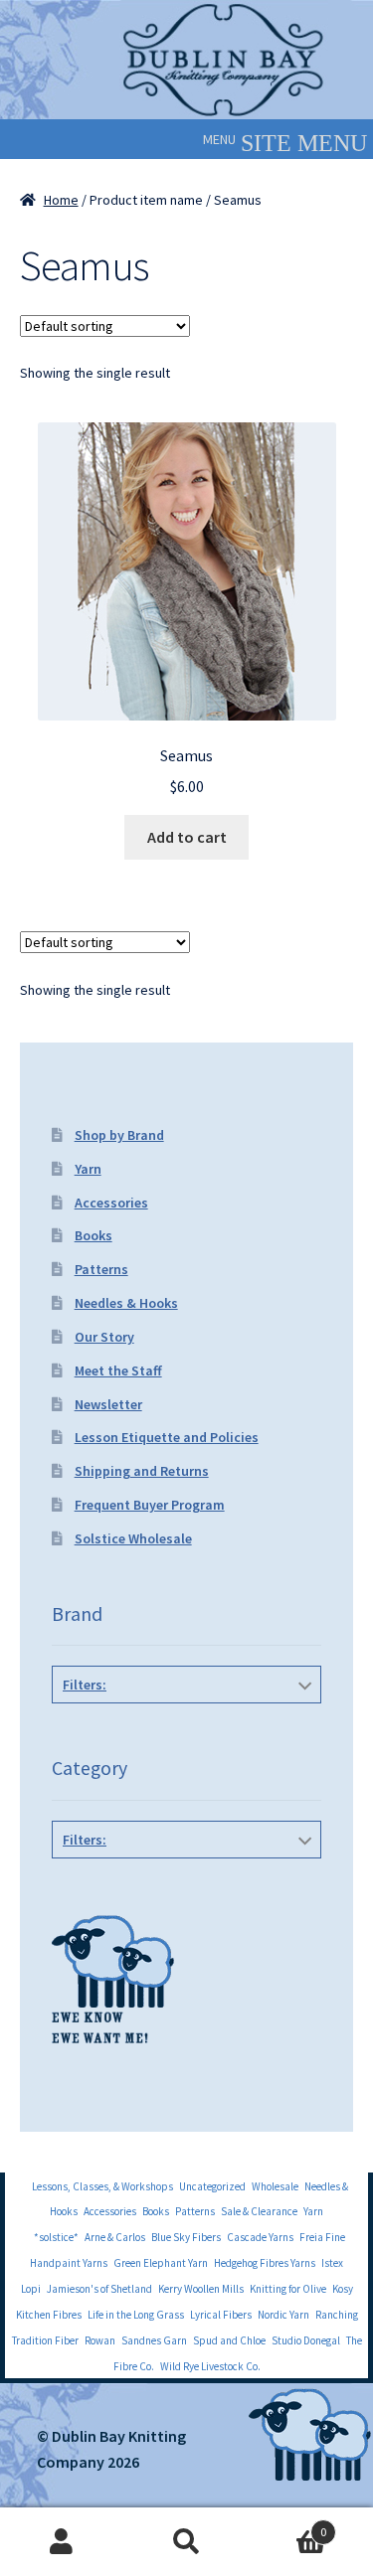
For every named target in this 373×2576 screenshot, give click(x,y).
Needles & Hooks (126, 1303)
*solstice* (56, 2237)
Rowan (100, 2340)
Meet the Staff (118, 1370)
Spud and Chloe (229, 2340)
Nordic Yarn (283, 2315)
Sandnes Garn (154, 2340)
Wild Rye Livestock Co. (210, 2366)
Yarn (88, 1169)
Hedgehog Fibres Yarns (265, 2263)
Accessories (111, 1203)
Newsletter (108, 1404)
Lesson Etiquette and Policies (167, 1437)
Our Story (104, 1337)
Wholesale (275, 2186)
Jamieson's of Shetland (99, 2289)
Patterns (101, 1269)
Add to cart (187, 837)
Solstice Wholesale (133, 1538)
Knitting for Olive (288, 2289)
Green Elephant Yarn (161, 2263)
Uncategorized (212, 2186)
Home (61, 200)
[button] (219, 139)
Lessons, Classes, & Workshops (102, 2186)
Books (93, 1235)
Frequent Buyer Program (150, 1505)
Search (186, 2542)
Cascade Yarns (260, 2237)
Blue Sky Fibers (186, 2237)
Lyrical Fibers (221, 2315)
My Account (62, 2542)
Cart (287, 2525)
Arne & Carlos (115, 2237)
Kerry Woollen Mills (201, 2289)
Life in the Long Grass (136, 2315)
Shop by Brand (119, 1135)
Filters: (85, 1685)
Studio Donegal (306, 2340)
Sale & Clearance (259, 2211)
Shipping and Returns (142, 1471)
